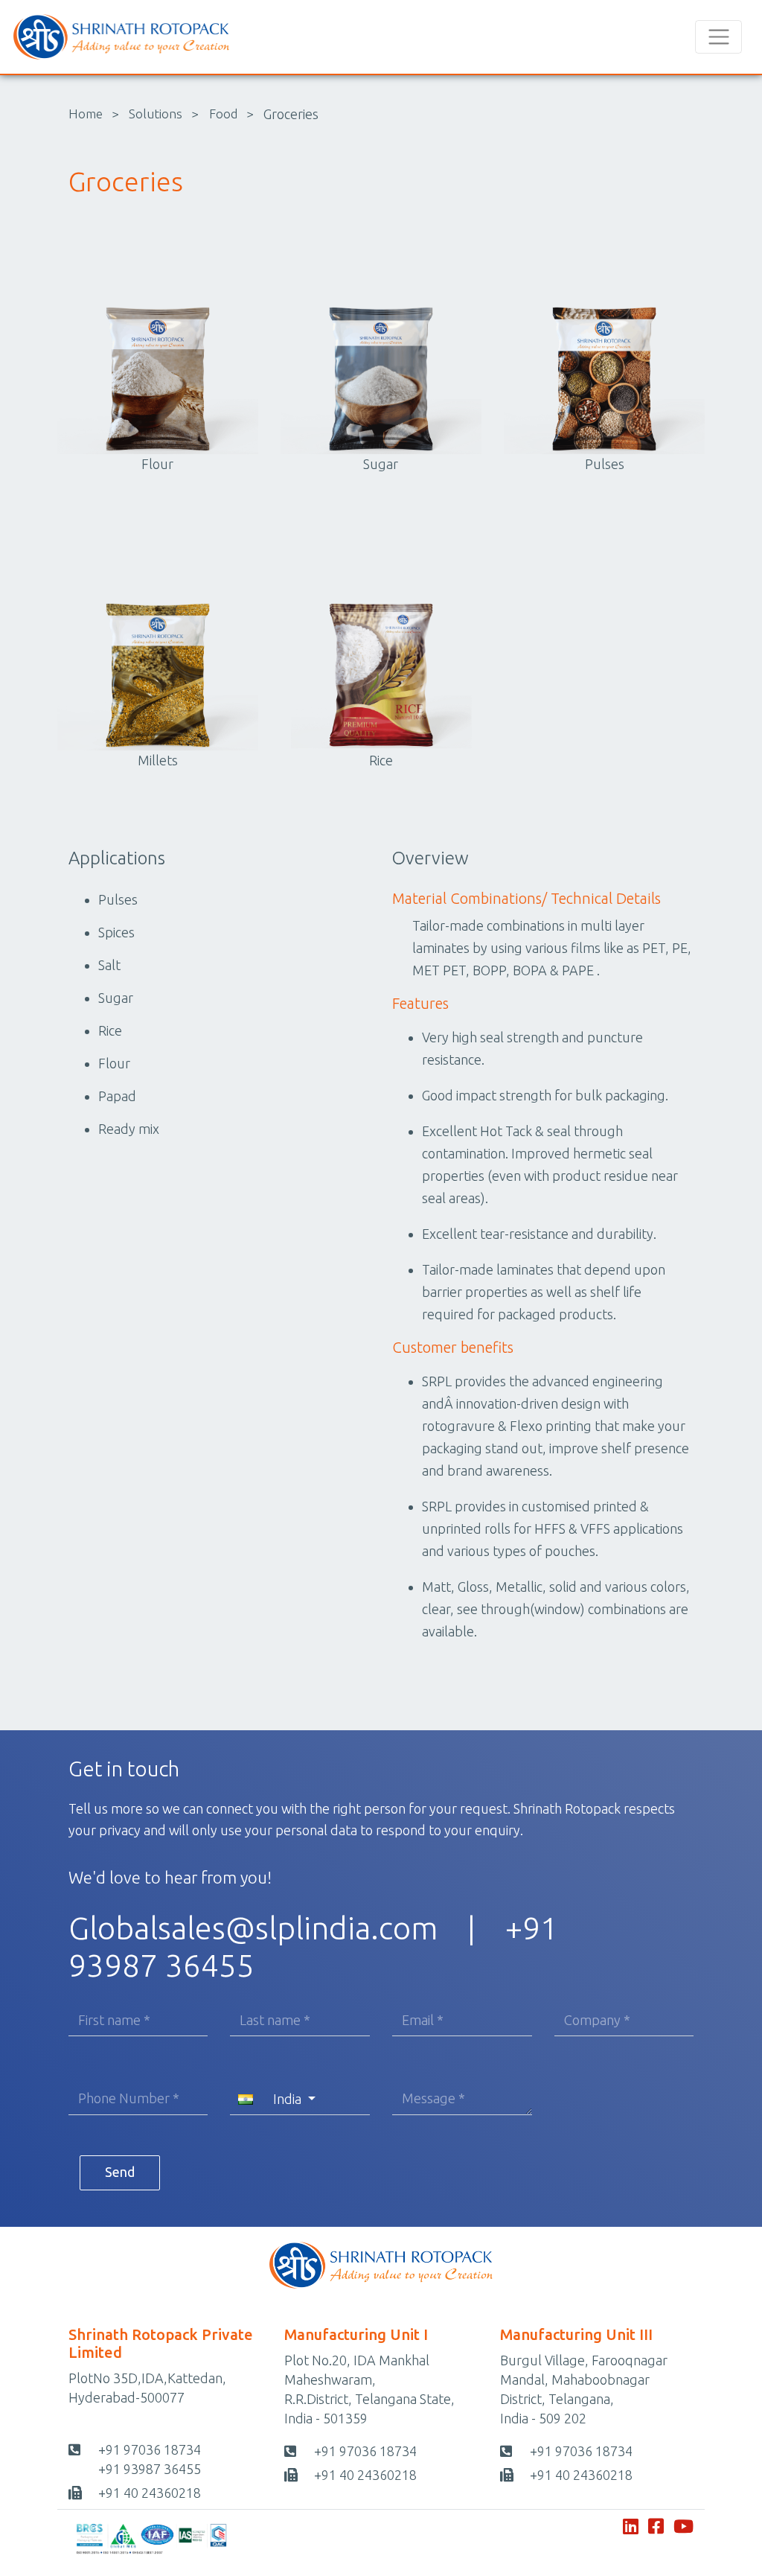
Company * (597, 2020)
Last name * (275, 2020)
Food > (231, 114)
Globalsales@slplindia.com (253, 1928)
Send (120, 2172)
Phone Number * (129, 2098)
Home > (94, 114)
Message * (433, 2098)
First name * (114, 2020)
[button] (300, 2099)
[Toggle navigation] (718, 37)
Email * (423, 2020)
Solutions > (164, 114)
